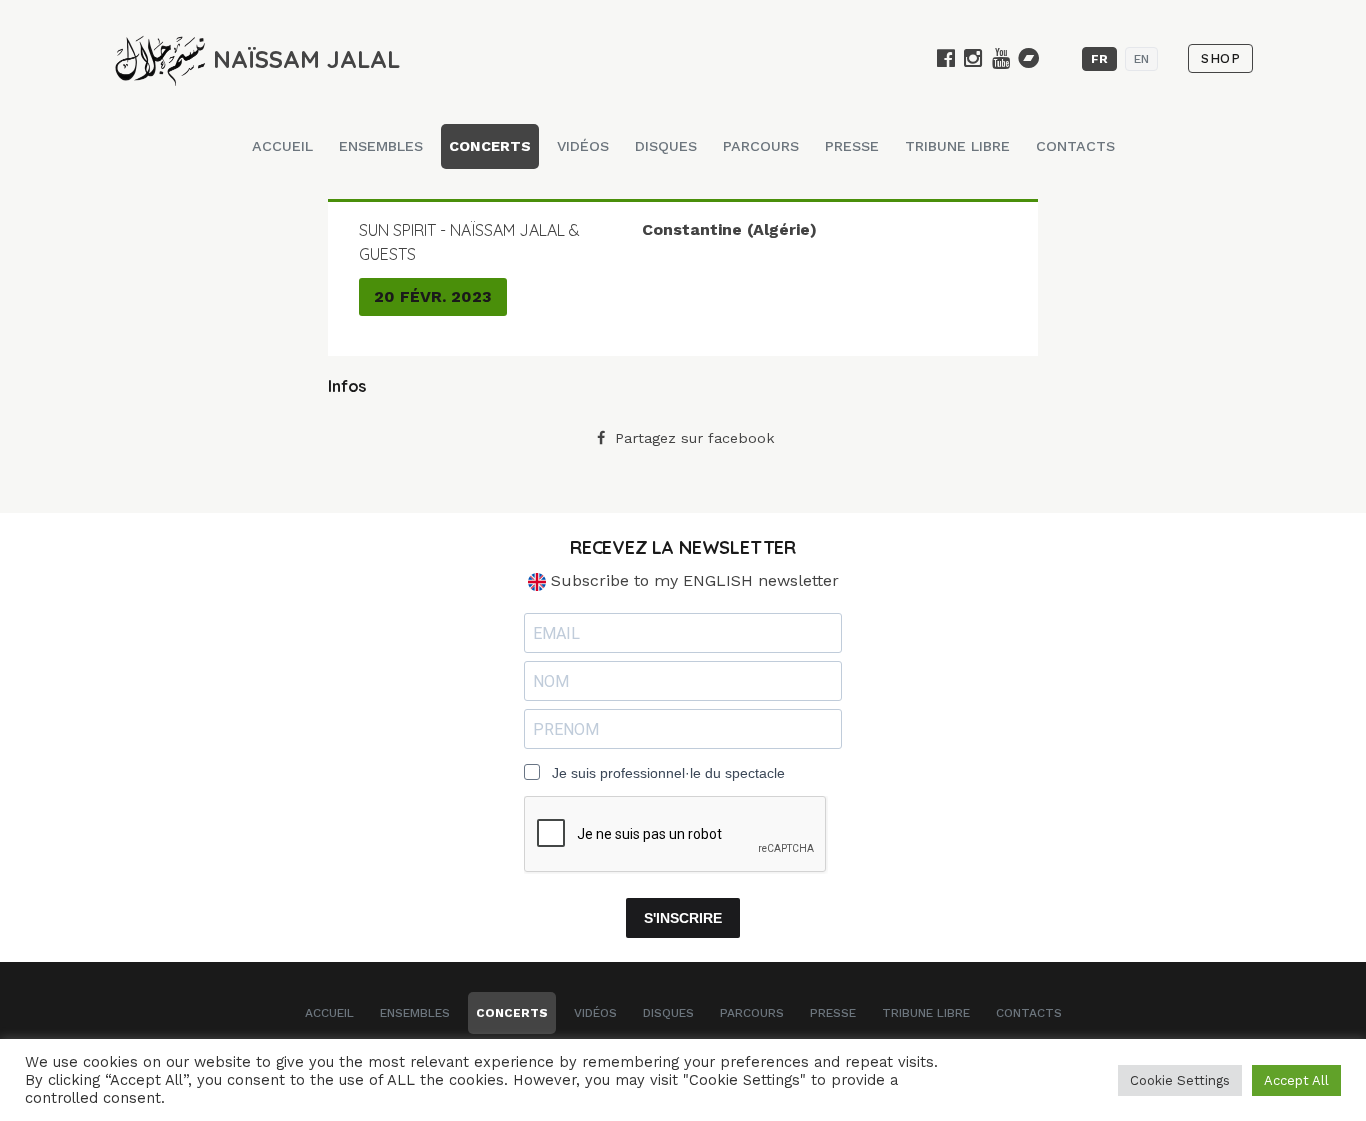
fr (1099, 59)
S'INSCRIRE (683, 918)
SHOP (1220, 58)
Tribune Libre (957, 146)
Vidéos (583, 146)
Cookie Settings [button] (1180, 1080)
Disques (666, 146)
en (1141, 59)
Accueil (282, 146)
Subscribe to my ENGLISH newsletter (692, 580)
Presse (852, 146)
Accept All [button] (1296, 1080)
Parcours (761, 146)
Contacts (1075, 146)
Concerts (490, 146)
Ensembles (381, 146)
